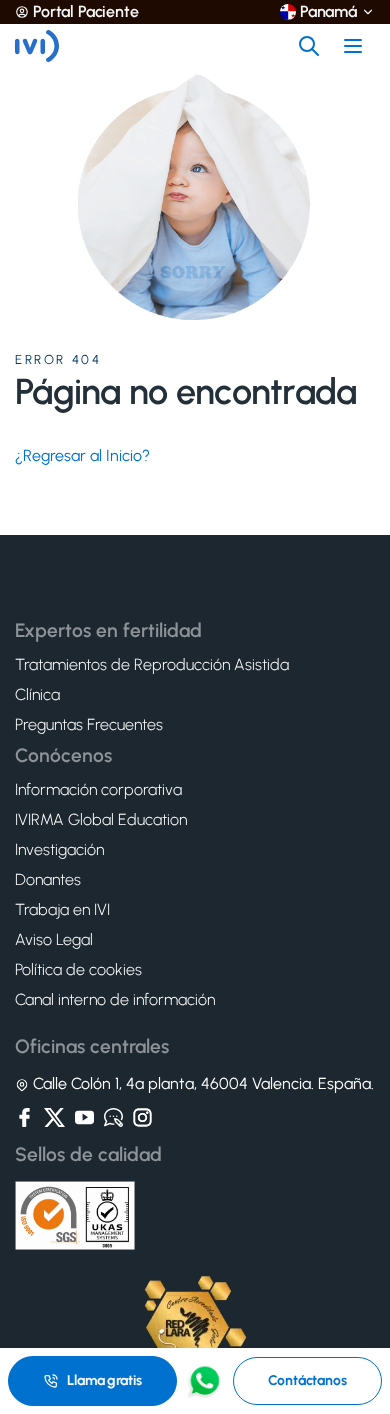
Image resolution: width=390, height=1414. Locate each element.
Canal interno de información (115, 1000)
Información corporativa (98, 790)
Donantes (48, 880)
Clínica (37, 695)
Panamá (328, 12)
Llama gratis (104, 1380)
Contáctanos (307, 1380)
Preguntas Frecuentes (89, 725)
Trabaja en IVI (62, 910)
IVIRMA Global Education (101, 820)
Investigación (59, 850)
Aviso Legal (54, 940)
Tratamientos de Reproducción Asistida (152, 665)
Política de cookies (78, 970)
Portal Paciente (86, 12)
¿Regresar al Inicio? (82, 455)
